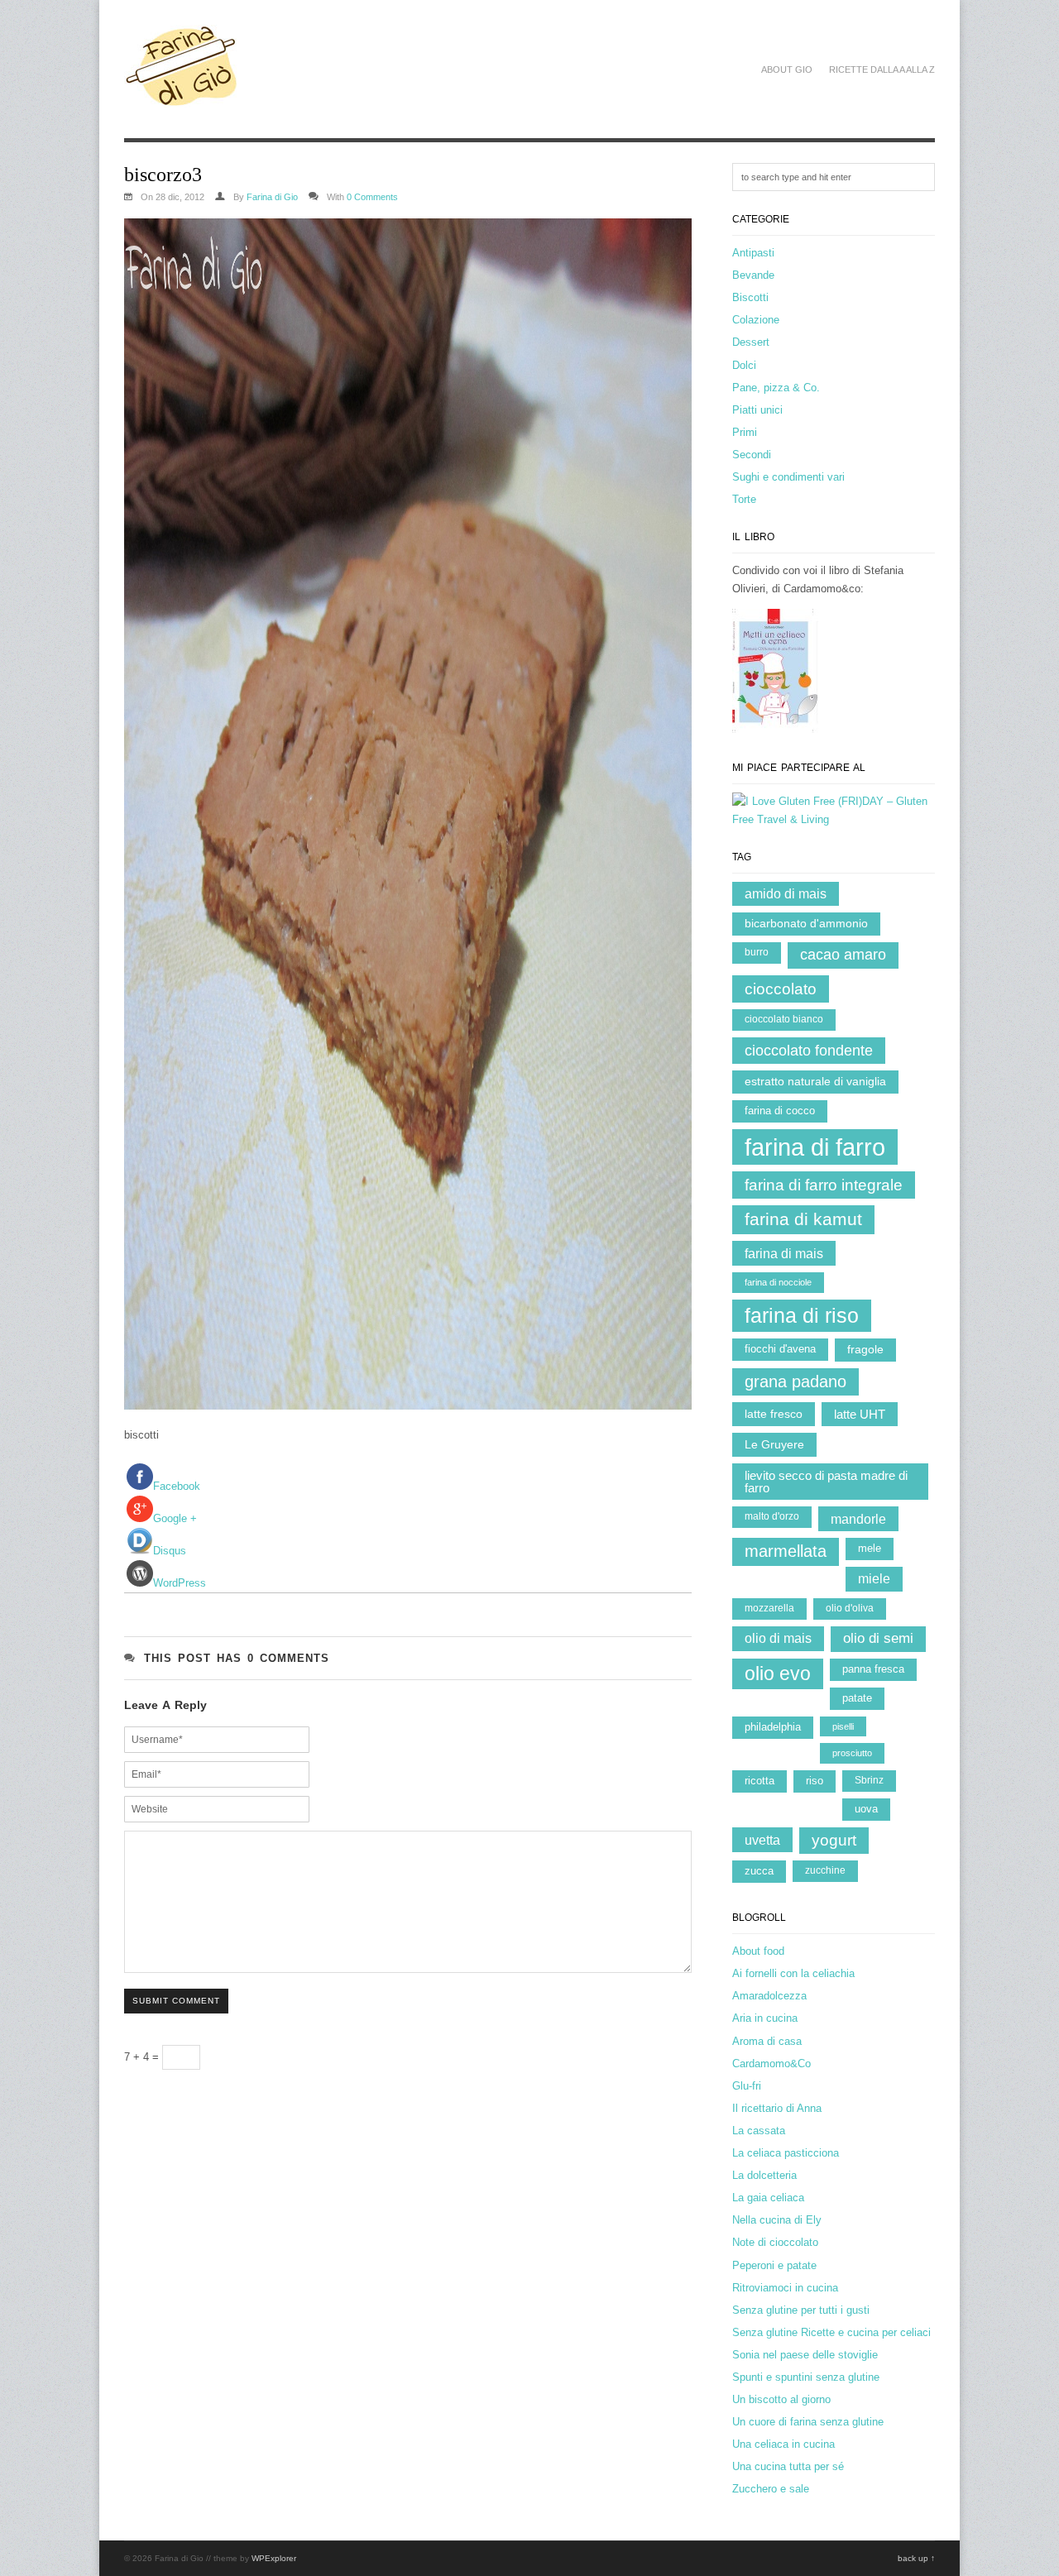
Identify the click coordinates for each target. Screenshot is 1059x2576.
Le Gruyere (774, 1444)
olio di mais (778, 1638)
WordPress (180, 1583)
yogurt (834, 1840)
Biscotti (750, 297)
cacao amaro (843, 955)
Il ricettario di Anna (777, 2108)
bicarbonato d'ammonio (806, 924)
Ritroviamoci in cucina (785, 2288)
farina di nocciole (778, 1282)
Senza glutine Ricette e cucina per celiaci (831, 2332)
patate (857, 1698)
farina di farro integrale (824, 1185)
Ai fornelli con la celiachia (793, 1973)
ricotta (760, 1781)
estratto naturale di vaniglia (815, 1082)
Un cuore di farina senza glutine (808, 2422)
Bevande (753, 275)
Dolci (744, 365)
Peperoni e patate (774, 2265)
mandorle (858, 1519)
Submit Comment (176, 2001)
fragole (865, 1350)
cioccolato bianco (784, 1019)
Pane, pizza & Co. (776, 388)
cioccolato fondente (809, 1051)
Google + (175, 1518)
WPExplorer (274, 2558)
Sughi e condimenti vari (788, 477)
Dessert (751, 342)
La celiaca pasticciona (786, 2153)
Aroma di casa (767, 2041)
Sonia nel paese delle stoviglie (805, 2355)
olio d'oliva (850, 1608)
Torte (744, 499)
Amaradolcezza (769, 1996)
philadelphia (773, 1727)
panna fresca (873, 1669)
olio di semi (878, 1638)
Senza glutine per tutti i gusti (801, 2310)
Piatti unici (757, 410)
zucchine (825, 1870)
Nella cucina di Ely (777, 2220)
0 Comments (372, 197)
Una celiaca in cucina (783, 2444)
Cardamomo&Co (771, 2064)
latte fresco (774, 1414)
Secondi (752, 455)
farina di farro (815, 1147)
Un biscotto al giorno (781, 2399)
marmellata (786, 1551)
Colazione (756, 320)
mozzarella (769, 1608)
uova (866, 1809)
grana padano (795, 1381)
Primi (745, 432)
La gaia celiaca (768, 2198)
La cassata (759, 2131)
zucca (759, 1871)
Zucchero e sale (771, 2489)
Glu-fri (747, 2086)
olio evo (778, 1673)
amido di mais (786, 894)
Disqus (170, 1551)
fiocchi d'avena (780, 1349)
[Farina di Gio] (182, 98)
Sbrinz (869, 1780)
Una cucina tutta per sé (788, 2466)
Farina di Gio (272, 197)
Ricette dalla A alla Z (882, 69)
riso (815, 1781)
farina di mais (784, 1253)
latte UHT (860, 1414)
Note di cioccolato (775, 2242)
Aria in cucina (765, 2018)
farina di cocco (780, 1111)
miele (874, 1579)
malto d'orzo (772, 1516)
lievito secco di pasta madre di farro (826, 1482)
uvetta (762, 1840)
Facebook (177, 1486)
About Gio (787, 69)
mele (870, 1548)
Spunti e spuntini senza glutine (806, 2377)
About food (758, 1951)
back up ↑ (916, 2558)
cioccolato (781, 989)
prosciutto (852, 1753)
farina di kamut (803, 1219)
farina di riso (802, 1315)
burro (757, 952)
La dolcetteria (764, 2175)
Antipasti (753, 253)
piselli (843, 1726)
